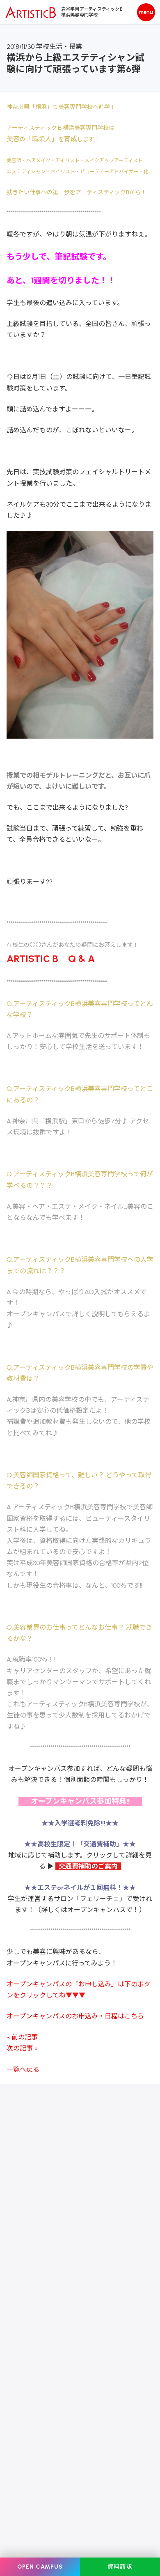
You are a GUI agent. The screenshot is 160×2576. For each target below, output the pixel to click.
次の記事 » (22, 2048)
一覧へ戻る (23, 2070)
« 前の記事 (22, 2037)
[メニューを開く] (146, 12)
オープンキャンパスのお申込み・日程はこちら (75, 2016)
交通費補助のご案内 (87, 1866)
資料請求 (120, 2567)
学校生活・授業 (59, 47)
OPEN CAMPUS (40, 2567)
